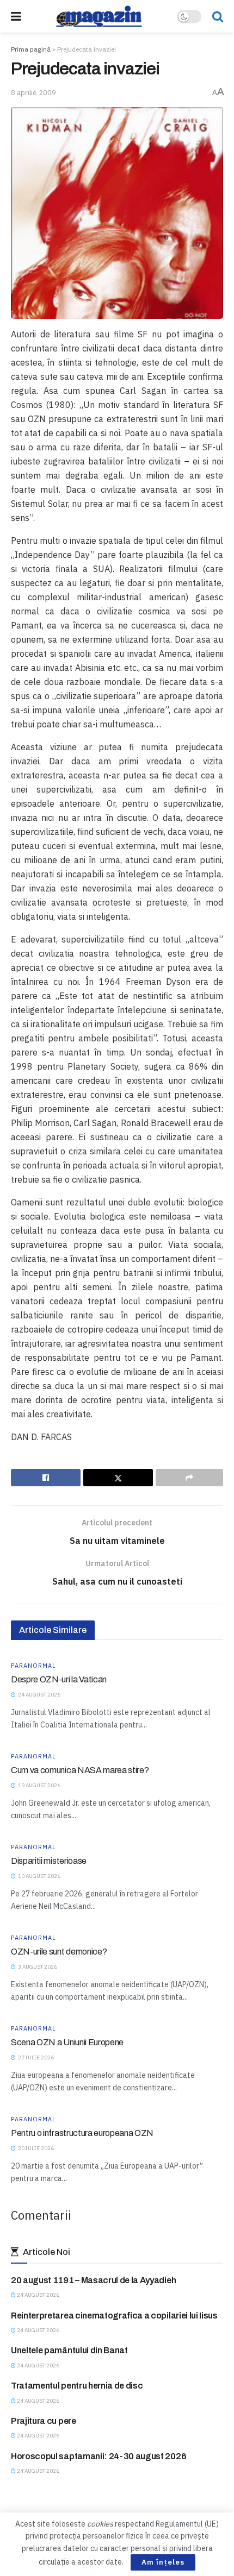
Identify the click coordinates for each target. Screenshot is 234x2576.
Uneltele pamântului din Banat (69, 2350)
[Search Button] (218, 16)
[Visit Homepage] (99, 16)
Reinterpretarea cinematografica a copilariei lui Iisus (114, 2316)
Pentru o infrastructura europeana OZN (82, 2133)
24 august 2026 (38, 2295)
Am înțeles (163, 2562)
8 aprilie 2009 (33, 93)
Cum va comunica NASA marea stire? (80, 1770)
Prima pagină (31, 49)
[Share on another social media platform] (189, 1478)
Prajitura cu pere (44, 2421)
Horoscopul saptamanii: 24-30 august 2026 (98, 2456)
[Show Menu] (16, 16)
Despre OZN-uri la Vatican (59, 1679)
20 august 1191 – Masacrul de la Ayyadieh (93, 2280)
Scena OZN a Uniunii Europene (67, 2042)
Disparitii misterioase (49, 1861)
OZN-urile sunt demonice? (59, 1952)
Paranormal (33, 1666)
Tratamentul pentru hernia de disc (77, 2386)
